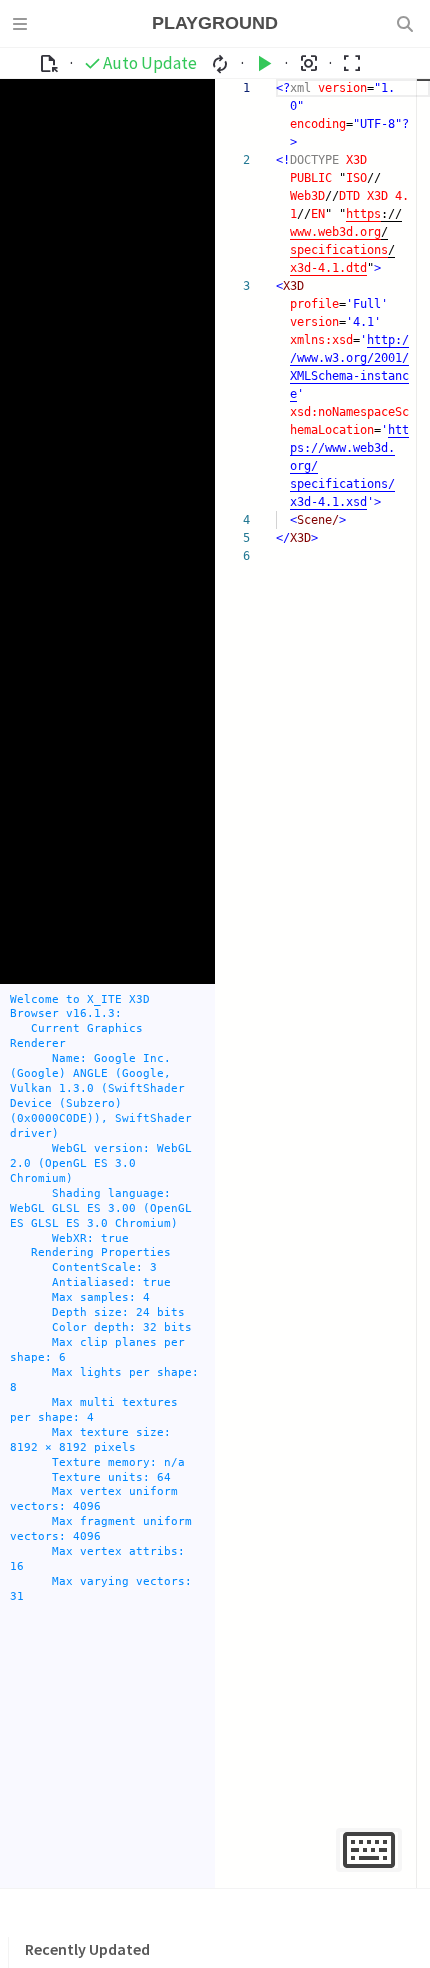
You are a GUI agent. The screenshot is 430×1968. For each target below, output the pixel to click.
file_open (48, 63)
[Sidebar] (23, 24)
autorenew (220, 63)
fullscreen (351, 63)
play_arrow (264, 63)
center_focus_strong (308, 63)
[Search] (407, 24)
